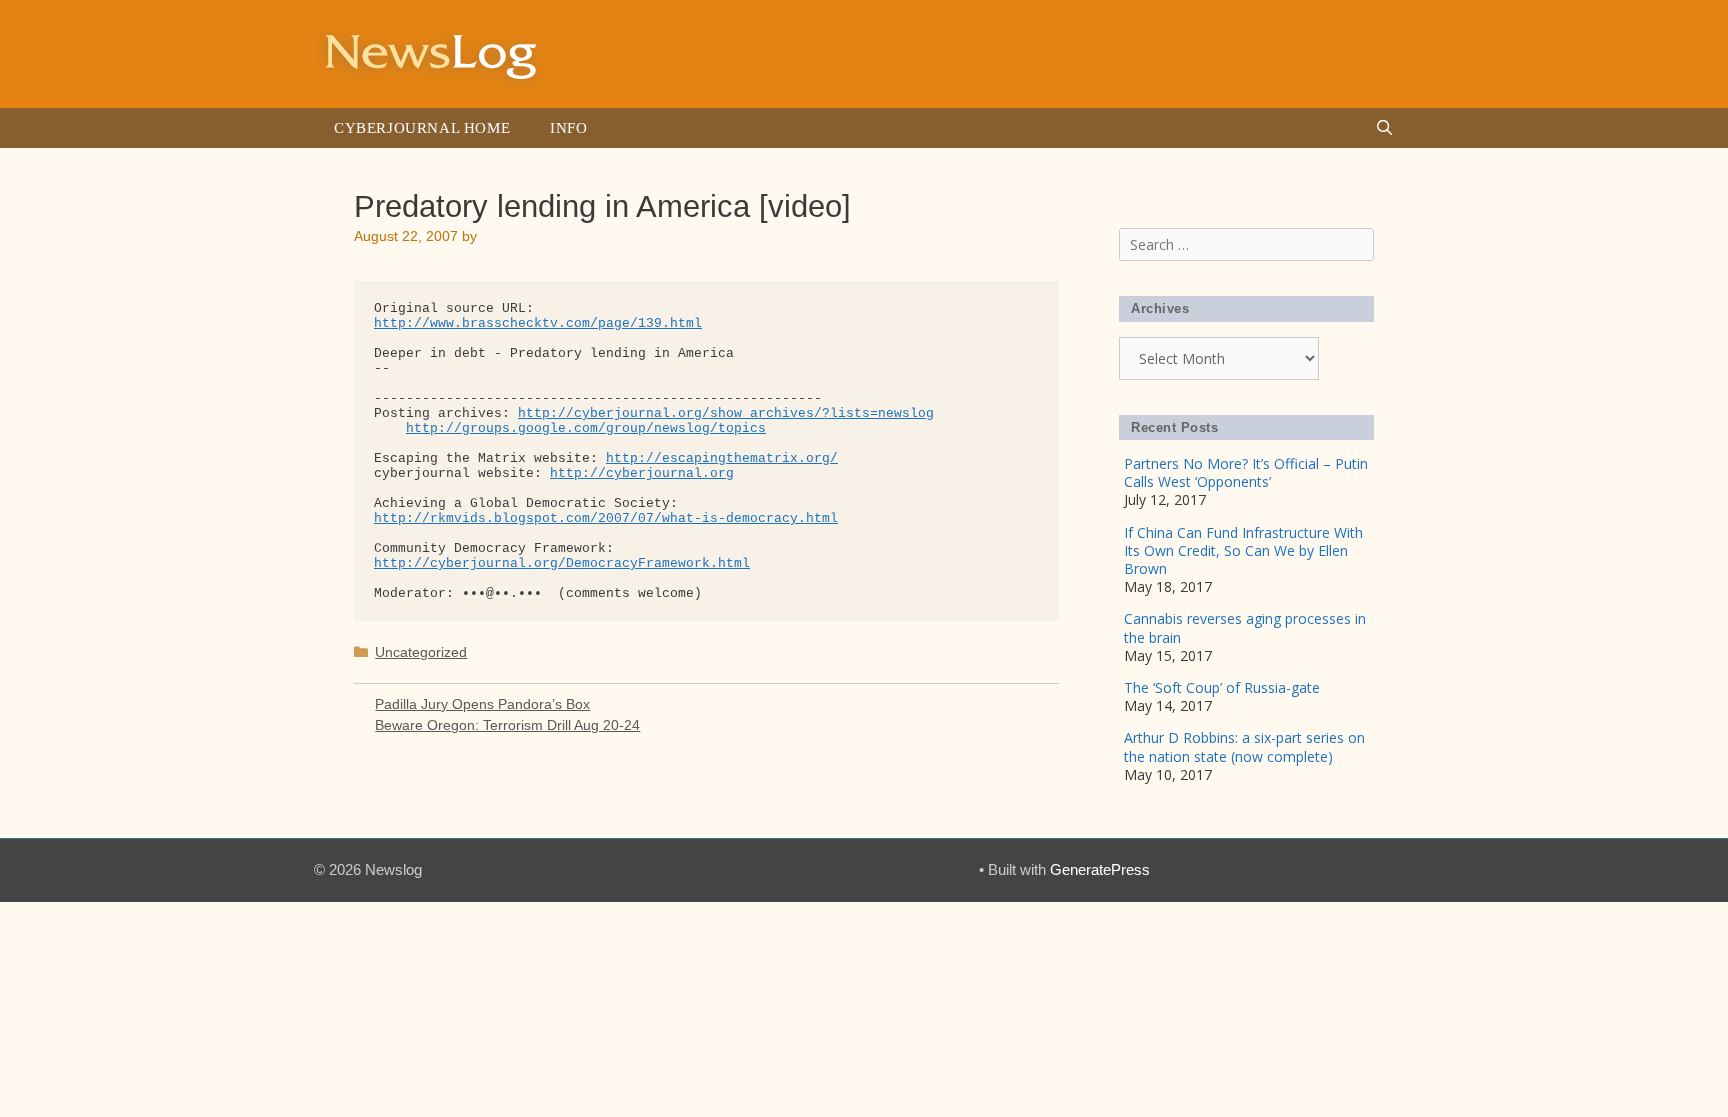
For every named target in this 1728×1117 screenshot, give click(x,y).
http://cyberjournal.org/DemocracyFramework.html (562, 563)
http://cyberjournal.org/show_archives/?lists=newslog (726, 413)
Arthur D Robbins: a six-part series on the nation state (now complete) (1244, 746)
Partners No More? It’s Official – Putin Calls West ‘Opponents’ (1246, 472)
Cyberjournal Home (422, 128)
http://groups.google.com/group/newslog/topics (586, 428)
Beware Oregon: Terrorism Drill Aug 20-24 (507, 725)
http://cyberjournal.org (642, 473)
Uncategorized (421, 652)
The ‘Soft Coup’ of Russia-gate (1222, 687)
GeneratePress (1100, 869)
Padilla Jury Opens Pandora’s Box (482, 704)
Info (568, 128)
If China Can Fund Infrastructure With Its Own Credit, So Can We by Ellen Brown (1243, 550)
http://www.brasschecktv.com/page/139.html (538, 323)
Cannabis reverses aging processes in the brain (1245, 627)
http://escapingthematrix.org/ (722, 458)
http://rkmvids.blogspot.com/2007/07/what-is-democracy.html (606, 518)
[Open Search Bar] (1384, 128)
